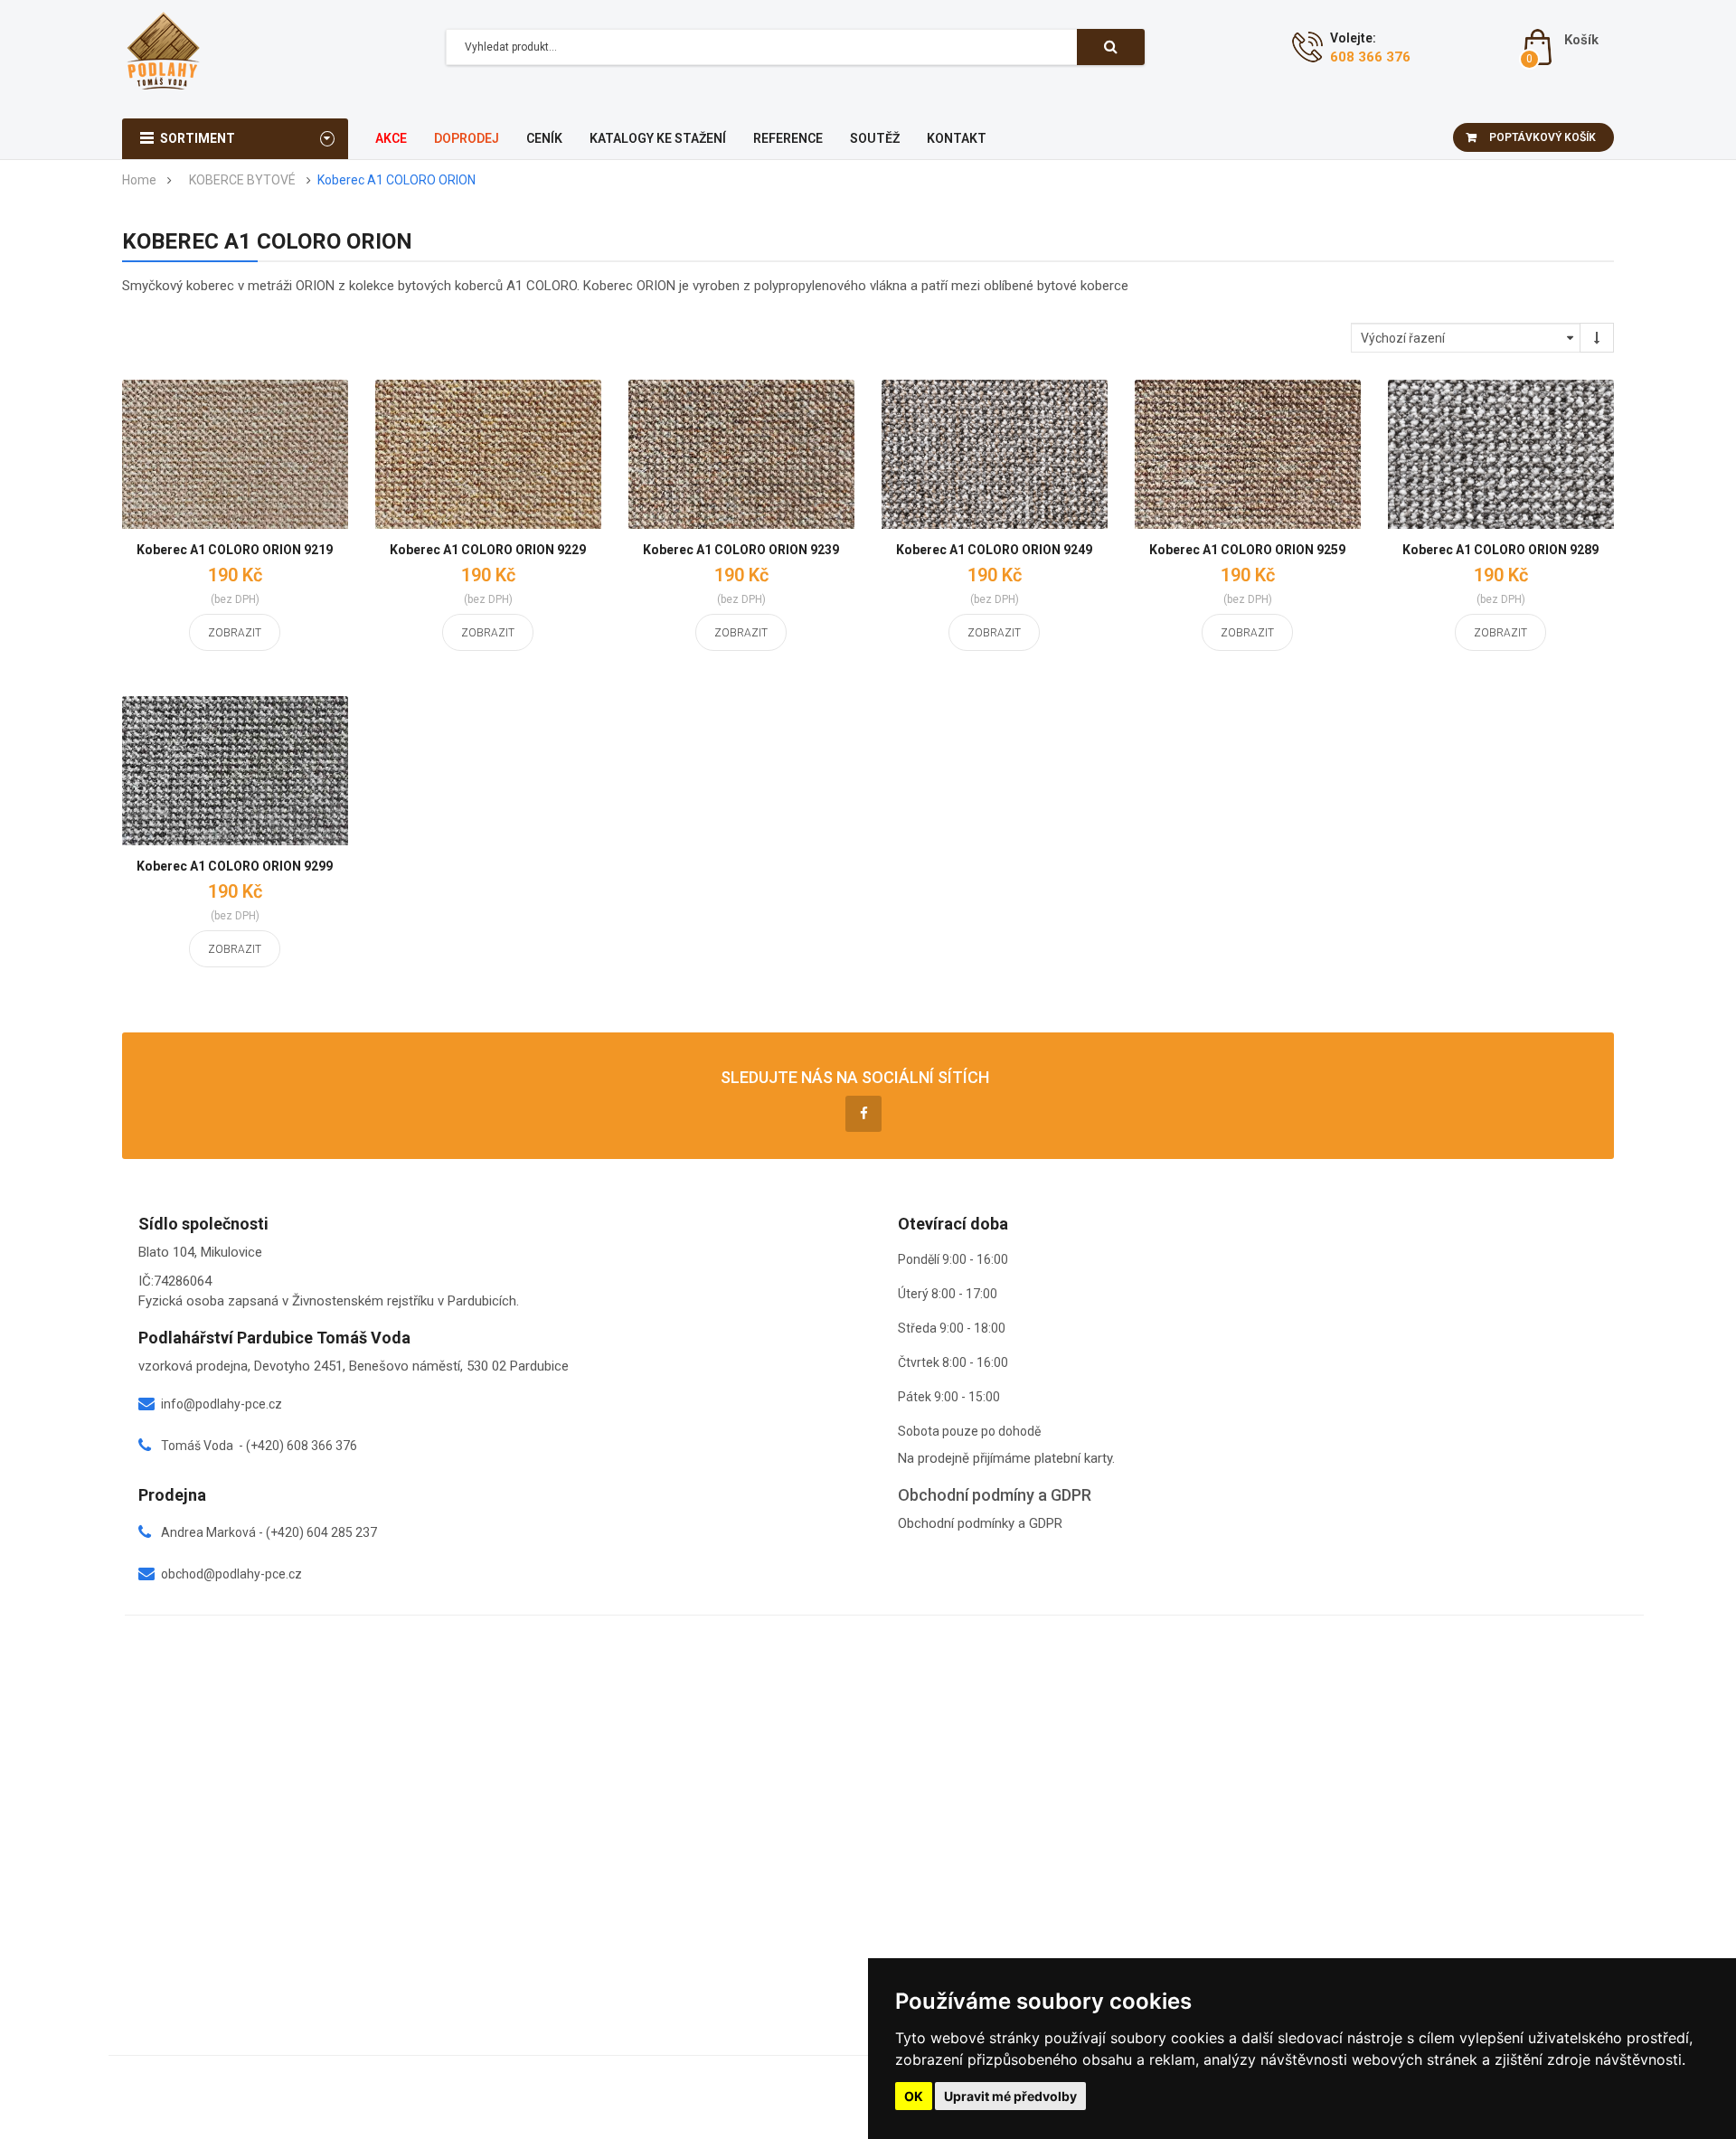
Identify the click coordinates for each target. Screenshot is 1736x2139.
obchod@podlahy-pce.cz (231, 1574)
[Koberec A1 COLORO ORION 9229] (488, 454)
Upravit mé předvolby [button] (1010, 2096)
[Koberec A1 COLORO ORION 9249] (995, 454)
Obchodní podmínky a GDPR (980, 1523)
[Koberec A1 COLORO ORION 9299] (235, 771)
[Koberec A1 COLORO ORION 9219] (235, 454)
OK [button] (914, 2096)
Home (139, 180)
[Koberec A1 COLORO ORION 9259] (1248, 454)
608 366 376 (1370, 57)
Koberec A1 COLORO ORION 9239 (741, 550)
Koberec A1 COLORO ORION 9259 (1247, 550)
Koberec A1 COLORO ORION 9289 (1500, 550)
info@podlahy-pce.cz (222, 1404)
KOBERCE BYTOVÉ (242, 180)
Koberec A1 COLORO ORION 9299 (235, 866)
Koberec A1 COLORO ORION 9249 (994, 550)
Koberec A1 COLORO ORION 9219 (235, 550)
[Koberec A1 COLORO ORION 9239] (741, 454)
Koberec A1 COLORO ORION (396, 180)
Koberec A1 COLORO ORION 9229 (488, 550)
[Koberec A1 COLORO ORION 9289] (1501, 454)
